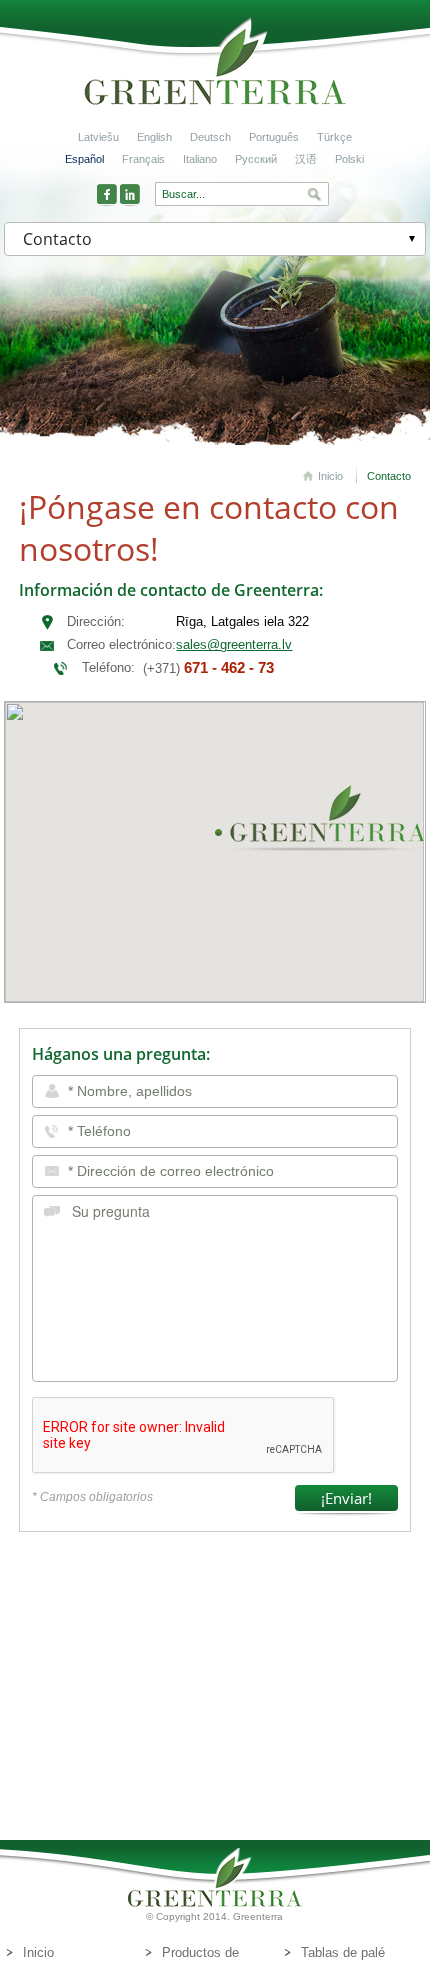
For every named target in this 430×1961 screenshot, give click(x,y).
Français (143, 159)
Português (274, 137)
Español (84, 159)
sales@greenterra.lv (234, 644)
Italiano (200, 159)
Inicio (330, 476)
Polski (349, 159)
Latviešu (98, 137)
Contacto (389, 476)
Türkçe (334, 137)
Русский (256, 159)
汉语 (306, 159)
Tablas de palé (343, 1952)
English (154, 137)
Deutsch (210, 137)
